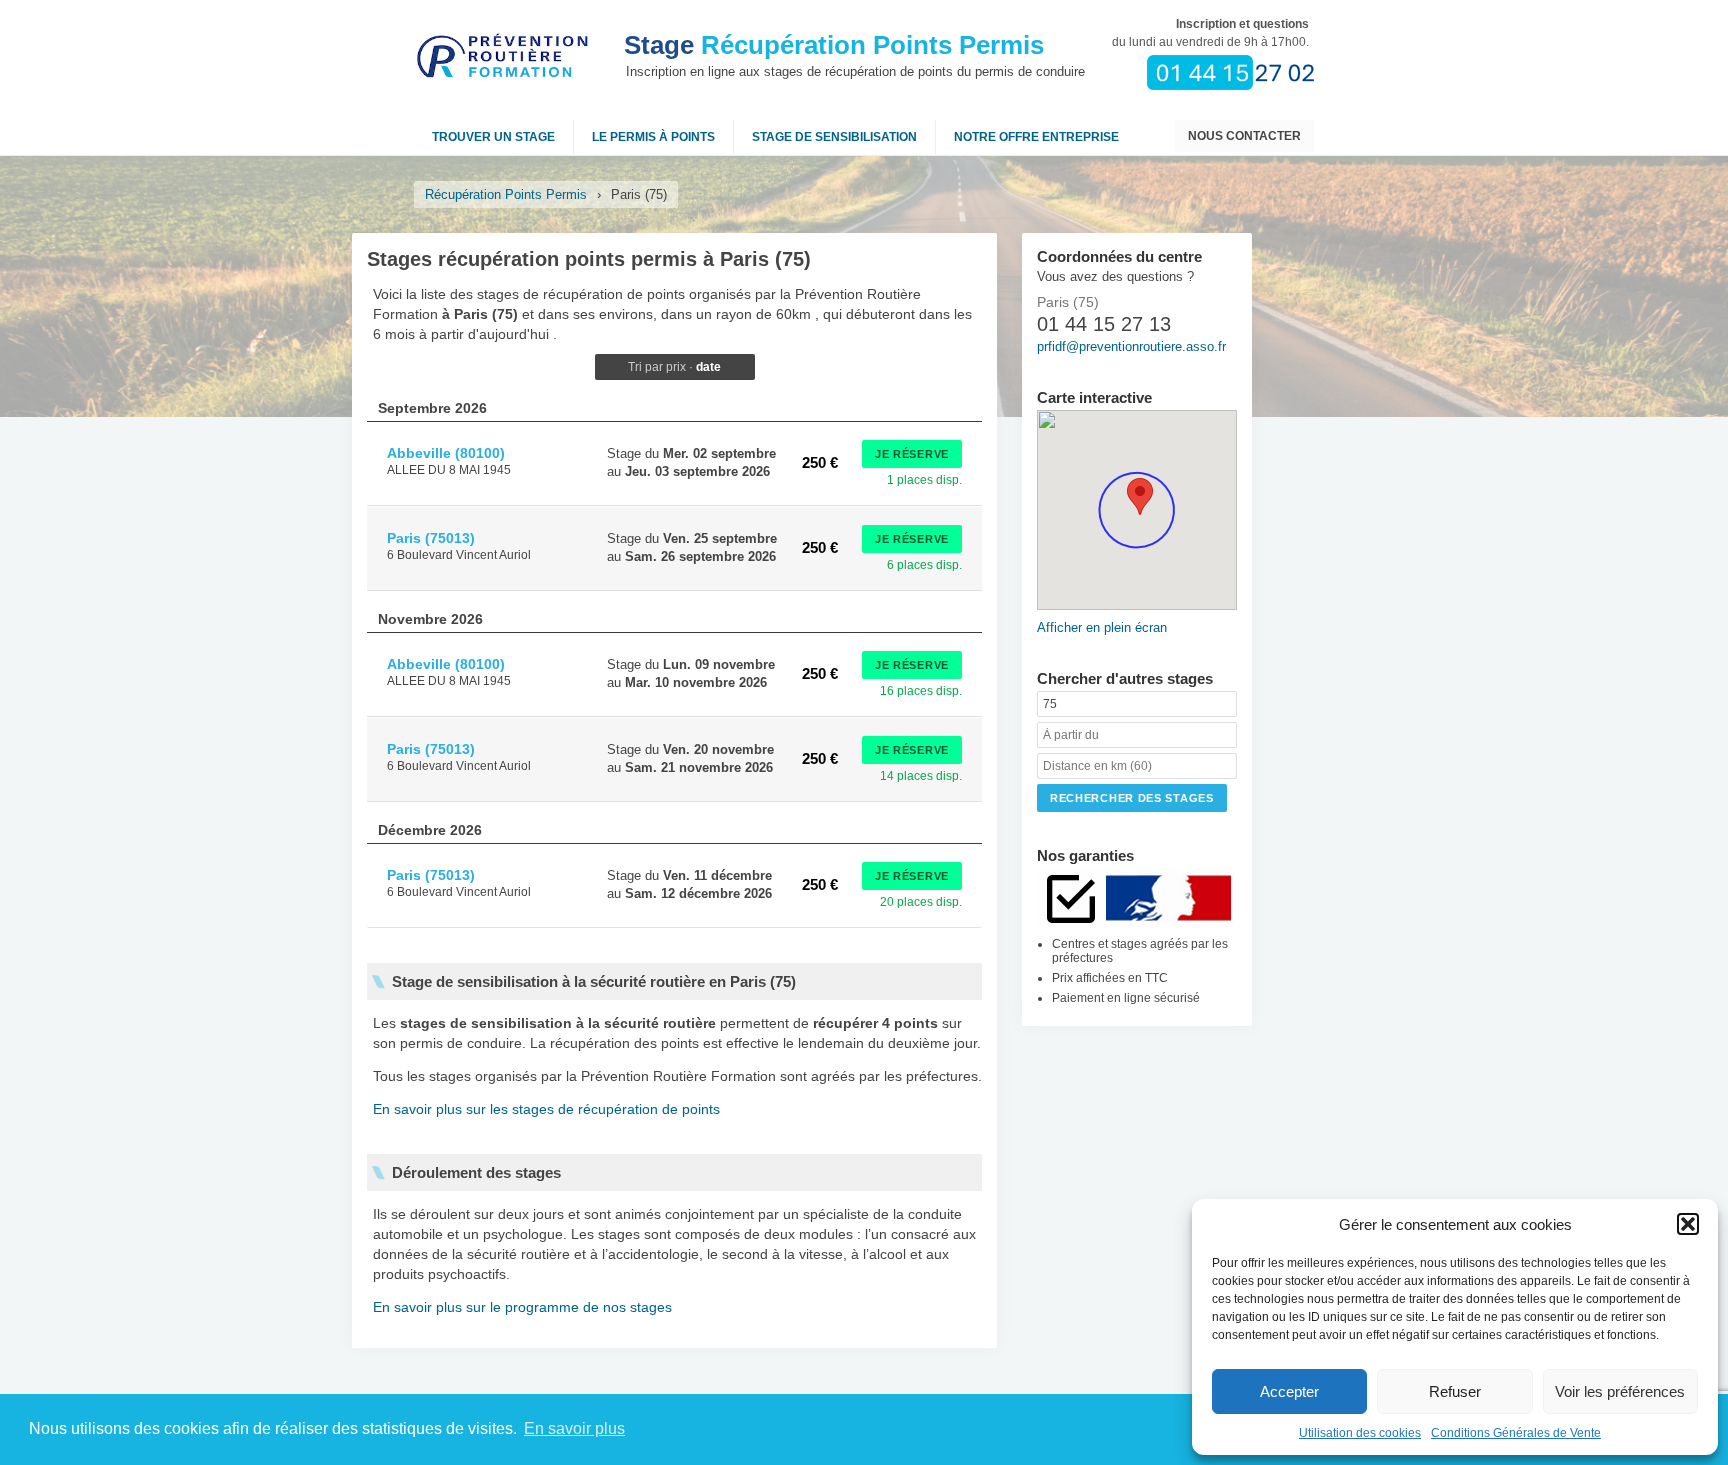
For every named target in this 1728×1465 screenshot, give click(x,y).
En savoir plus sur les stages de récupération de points (546, 1109)
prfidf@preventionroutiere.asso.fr (1131, 346)
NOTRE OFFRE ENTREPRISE (1036, 137)
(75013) (431, 538)
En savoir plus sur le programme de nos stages (522, 1307)
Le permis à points (653, 137)
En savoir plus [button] (574, 1428)
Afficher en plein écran (1102, 627)
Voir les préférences (1620, 1391)
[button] (1688, 1224)
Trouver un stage (493, 137)
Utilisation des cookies (1360, 1433)
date (708, 367)
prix (676, 367)
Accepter (1289, 1391)
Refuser (1455, 1391)
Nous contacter (1244, 136)
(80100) (446, 453)
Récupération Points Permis (834, 45)
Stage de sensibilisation (834, 137)
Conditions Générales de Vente (1516, 1433)
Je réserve (912, 454)
